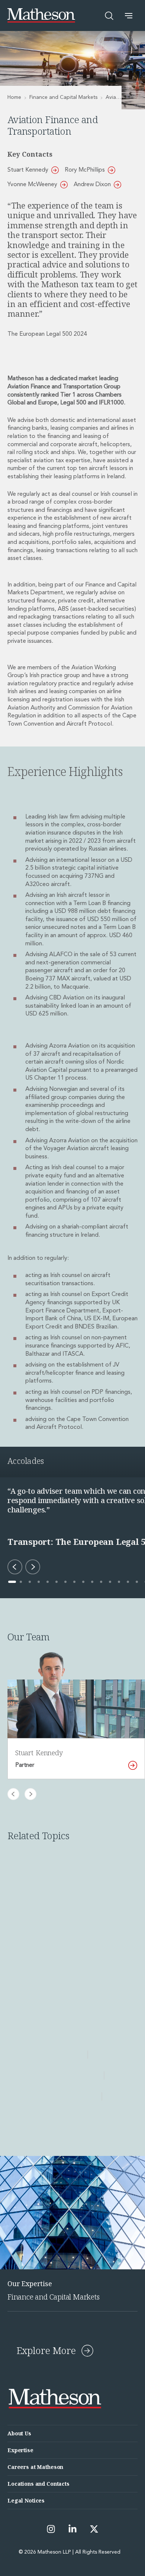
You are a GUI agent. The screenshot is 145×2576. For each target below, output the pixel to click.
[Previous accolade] (15, 1567)
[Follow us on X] (94, 2529)
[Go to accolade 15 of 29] (137, 1582)
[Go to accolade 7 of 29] (65, 1582)
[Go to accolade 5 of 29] (48, 1582)
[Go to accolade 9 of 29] (83, 1582)
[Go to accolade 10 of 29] (92, 1582)
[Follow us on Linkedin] (72, 2529)
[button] (129, 16)
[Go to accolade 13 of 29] (119, 1582)
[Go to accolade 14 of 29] (128, 1582)
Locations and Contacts (38, 2484)
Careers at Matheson (35, 2467)
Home (14, 97)
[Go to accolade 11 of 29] (101, 1582)
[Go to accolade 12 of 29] (110, 1582)
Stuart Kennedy (28, 170)
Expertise (20, 2450)
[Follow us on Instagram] (51, 2529)
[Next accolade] (33, 1567)
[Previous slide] (13, 1794)
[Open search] (109, 16)
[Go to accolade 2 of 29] (21, 1582)
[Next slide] (30, 1794)
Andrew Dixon (92, 185)
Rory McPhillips (85, 170)
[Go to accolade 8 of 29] (74, 1582)
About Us (19, 2433)
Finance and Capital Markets (63, 97)
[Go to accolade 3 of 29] (30, 1582)
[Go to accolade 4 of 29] (39, 1582)
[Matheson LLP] (41, 15)
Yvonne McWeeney (32, 185)
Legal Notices (26, 2500)
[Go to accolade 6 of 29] (57, 1582)
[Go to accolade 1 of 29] (12, 1582)
